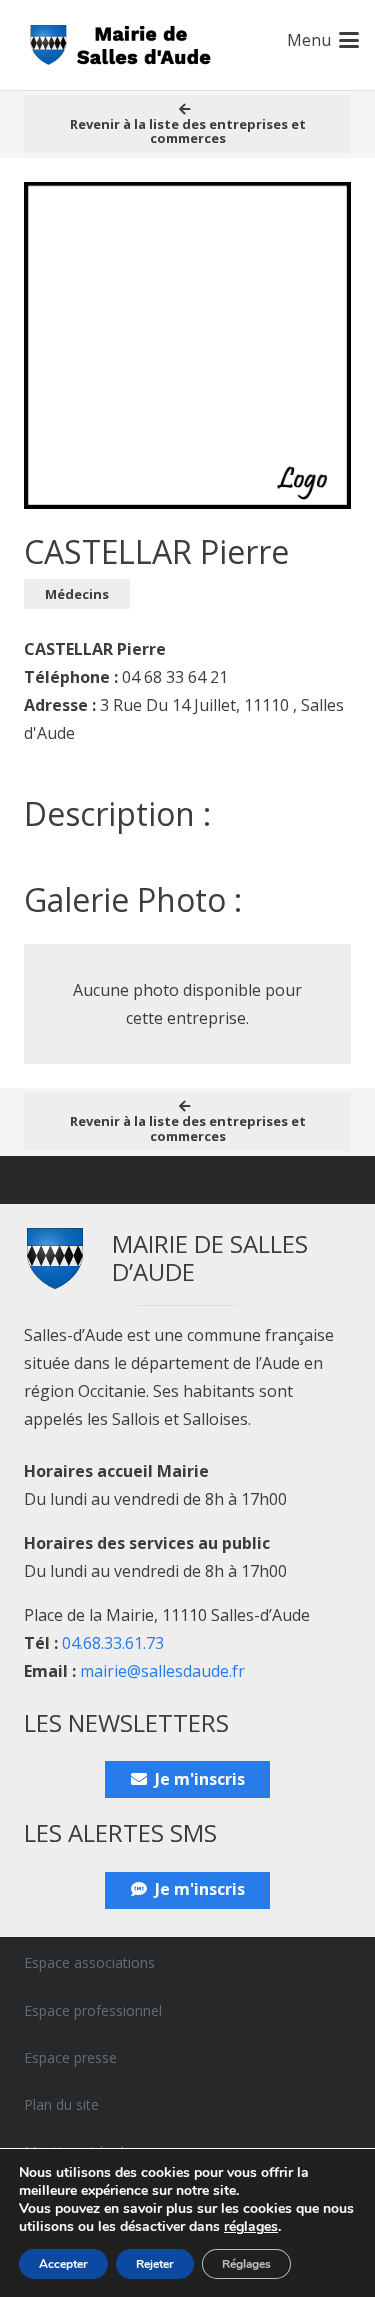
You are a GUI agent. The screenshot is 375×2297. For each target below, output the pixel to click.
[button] (323, 40)
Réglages (246, 2264)
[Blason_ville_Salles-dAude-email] (121, 45)
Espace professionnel (93, 2010)
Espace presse (70, 2057)
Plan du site (61, 2104)
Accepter (63, 2264)
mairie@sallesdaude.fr (162, 1671)
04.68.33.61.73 (113, 1643)
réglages (251, 2227)
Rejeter (155, 2264)
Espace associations (89, 1962)
